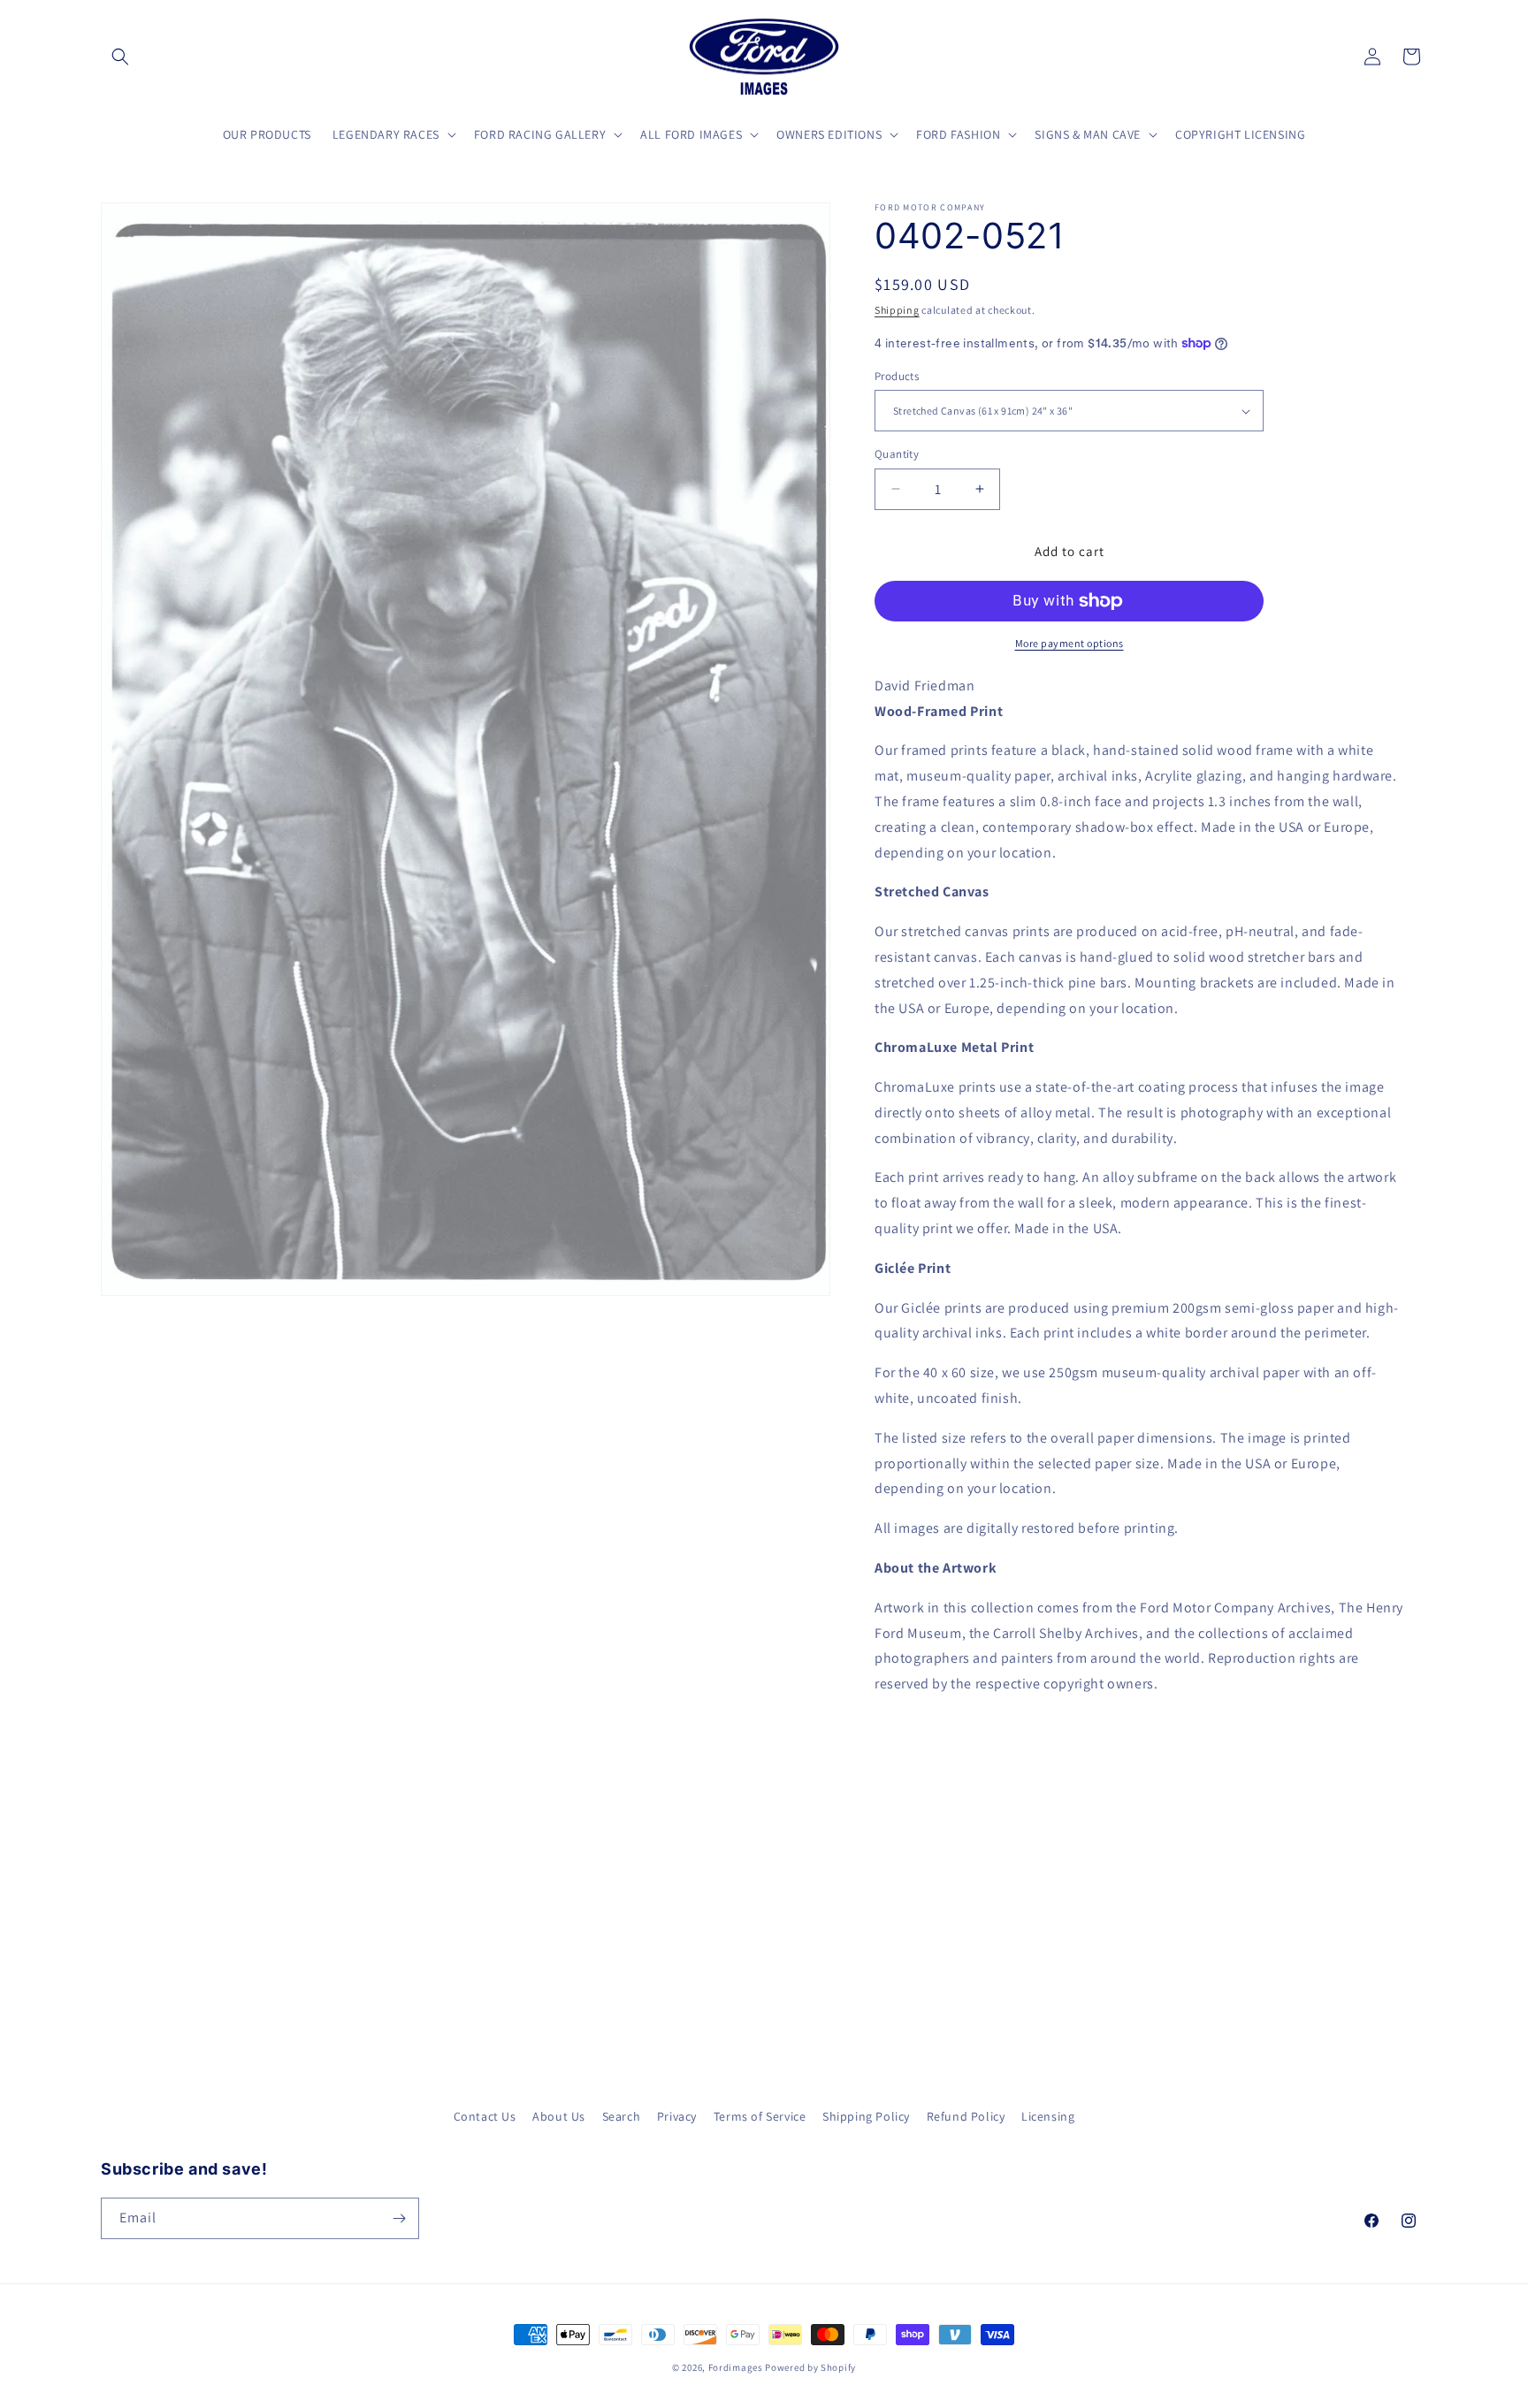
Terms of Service (760, 2116)
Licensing (1048, 2116)
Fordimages (736, 2367)
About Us (559, 2116)
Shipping (897, 310)
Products (897, 376)
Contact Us (485, 2116)
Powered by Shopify (810, 2367)
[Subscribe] (399, 2218)
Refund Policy (966, 2116)
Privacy (677, 2116)
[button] (120, 57)
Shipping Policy (866, 2116)
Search (622, 2116)
